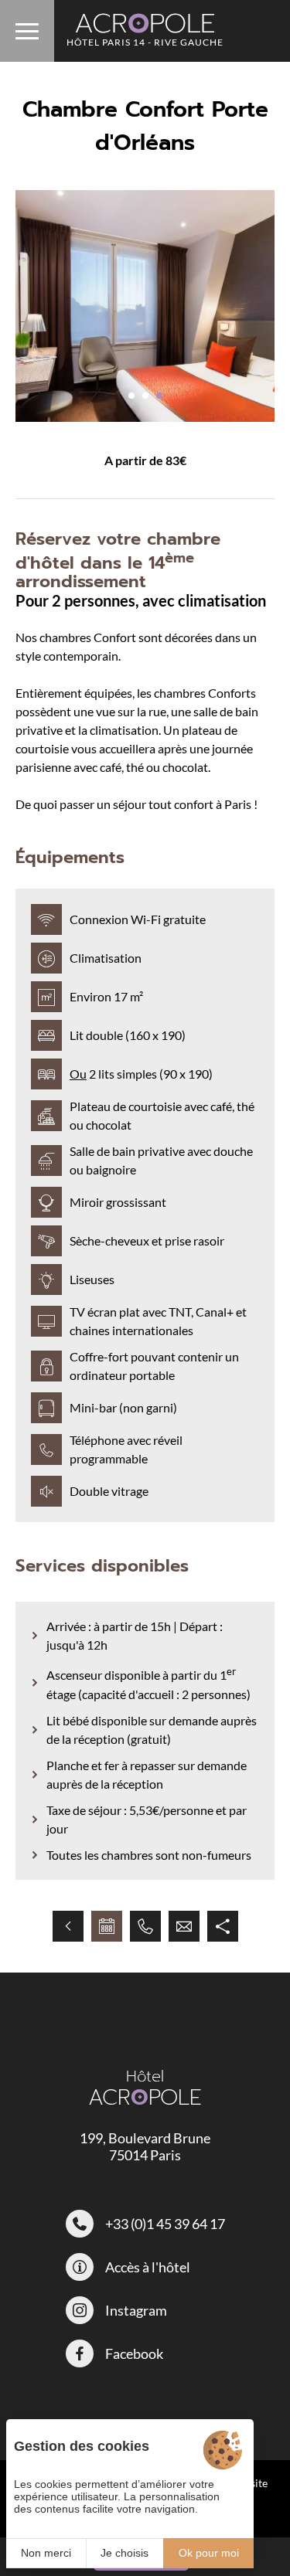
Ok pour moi (209, 2553)
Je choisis (125, 2553)
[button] (131, 396)
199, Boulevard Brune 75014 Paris (145, 2146)
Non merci (46, 2553)
